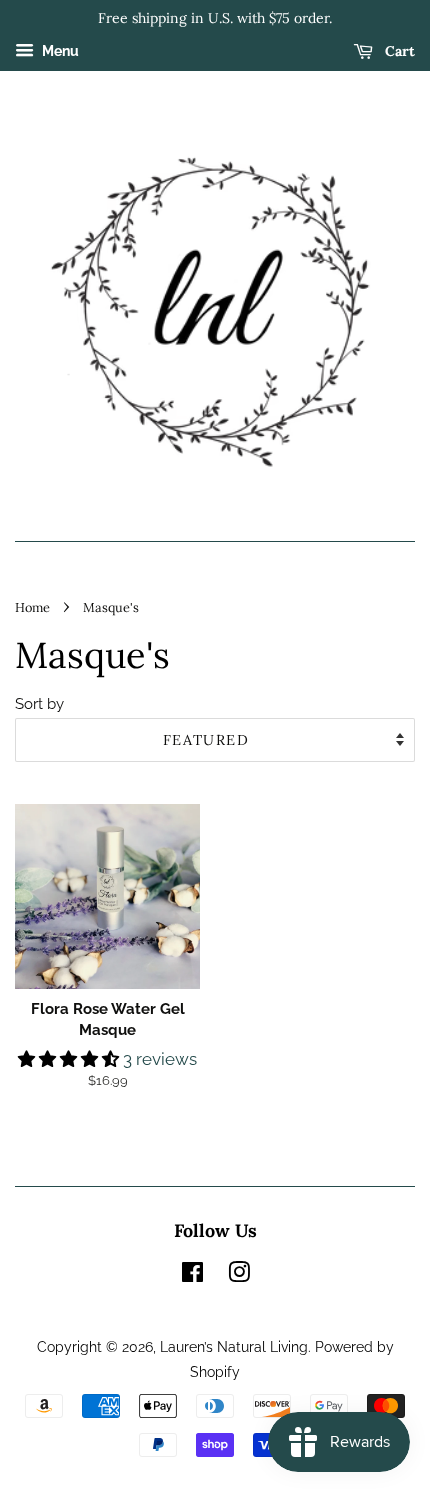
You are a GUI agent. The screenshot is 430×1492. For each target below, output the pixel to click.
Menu (59, 51)
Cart (398, 51)
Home (32, 607)
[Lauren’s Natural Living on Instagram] (239, 1275)
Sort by (39, 704)
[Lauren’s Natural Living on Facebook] (192, 1275)
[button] (70, 1059)
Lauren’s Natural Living (234, 1346)
